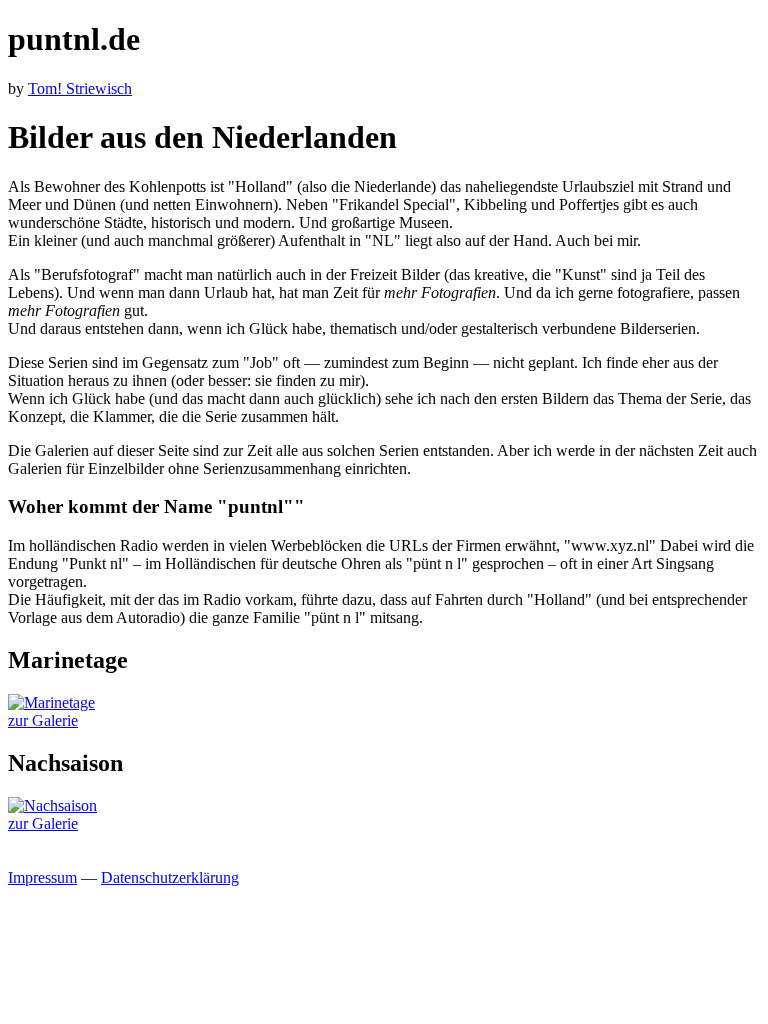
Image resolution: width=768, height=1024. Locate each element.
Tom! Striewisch (80, 88)
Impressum (42, 877)
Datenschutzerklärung (170, 877)
